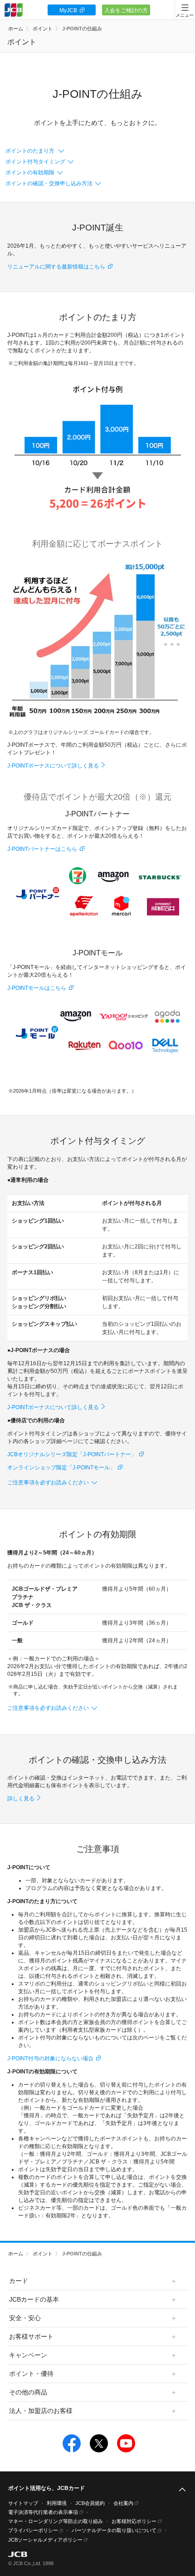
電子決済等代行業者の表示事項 (43, 2512)
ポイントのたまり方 (31, 151)
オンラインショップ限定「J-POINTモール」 (61, 1468)
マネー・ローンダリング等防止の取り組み (56, 2521)
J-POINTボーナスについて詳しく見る (53, 766)
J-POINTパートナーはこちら (42, 849)
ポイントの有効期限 (30, 173)
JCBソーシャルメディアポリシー (45, 2540)
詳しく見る (21, 1799)
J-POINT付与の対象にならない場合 (50, 2058)
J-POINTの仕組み (82, 29)
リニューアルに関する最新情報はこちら (56, 267)
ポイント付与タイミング (35, 162)
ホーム (16, 29)
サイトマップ (23, 2503)
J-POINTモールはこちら (37, 988)
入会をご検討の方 (126, 10)
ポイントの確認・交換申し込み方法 (49, 183)
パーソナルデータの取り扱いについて (114, 2530)
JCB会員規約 (90, 2503)
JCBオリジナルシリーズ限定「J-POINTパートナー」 (72, 1454)
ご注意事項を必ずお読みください (48, 1482)
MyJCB (68, 10)
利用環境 (57, 2503)
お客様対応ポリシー (134, 2521)
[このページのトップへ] (182, 2490)
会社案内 (123, 2503)
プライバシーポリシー (33, 2530)
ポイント (43, 29)
